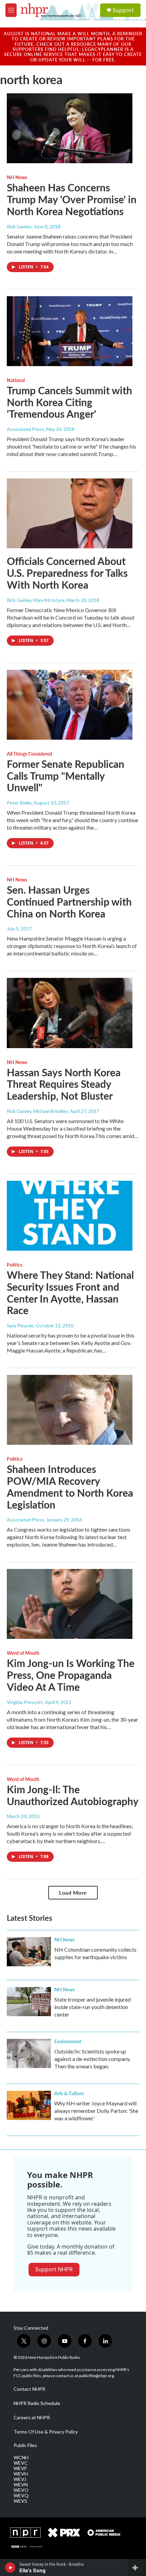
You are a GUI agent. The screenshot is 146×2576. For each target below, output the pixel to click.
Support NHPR (54, 2269)
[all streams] (137, 2568)
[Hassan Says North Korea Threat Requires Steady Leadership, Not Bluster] (70, 1013)
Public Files (25, 2445)
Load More (73, 1892)
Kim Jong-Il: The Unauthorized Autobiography (73, 1795)
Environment (68, 2041)
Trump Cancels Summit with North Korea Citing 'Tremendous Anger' (69, 402)
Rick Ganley (19, 226)
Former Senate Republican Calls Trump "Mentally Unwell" (66, 776)
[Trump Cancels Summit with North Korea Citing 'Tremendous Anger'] (70, 331)
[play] (10, 2568)
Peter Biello (19, 803)
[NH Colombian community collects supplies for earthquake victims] (29, 1952)
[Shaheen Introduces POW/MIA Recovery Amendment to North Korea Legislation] (70, 1410)
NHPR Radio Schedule (37, 2403)
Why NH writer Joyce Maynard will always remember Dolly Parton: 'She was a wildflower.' (96, 2111)
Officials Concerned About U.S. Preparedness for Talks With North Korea (67, 573)
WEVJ (20, 2479)
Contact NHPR (29, 2389)
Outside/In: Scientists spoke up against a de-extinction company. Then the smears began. (92, 2059)
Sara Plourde (20, 1325)
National (16, 380)
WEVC (21, 2463)
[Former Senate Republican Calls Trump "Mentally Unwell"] (70, 705)
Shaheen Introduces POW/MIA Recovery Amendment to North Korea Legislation (70, 1486)
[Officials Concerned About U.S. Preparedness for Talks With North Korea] (70, 513)
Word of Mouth (23, 1653)
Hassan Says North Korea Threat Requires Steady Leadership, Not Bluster (64, 1084)
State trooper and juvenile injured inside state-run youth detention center (93, 2007)
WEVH (21, 2474)
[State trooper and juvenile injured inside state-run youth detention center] (29, 2002)
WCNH (21, 2458)
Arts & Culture (69, 2093)
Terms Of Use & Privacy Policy (46, 2432)
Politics (15, 1265)
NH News (17, 177)
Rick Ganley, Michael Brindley (37, 1111)
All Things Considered (29, 754)
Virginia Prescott (25, 1702)
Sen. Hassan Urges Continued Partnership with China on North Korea (69, 902)
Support (123, 10)
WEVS (20, 2501)
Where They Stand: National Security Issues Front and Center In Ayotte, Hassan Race (70, 1292)
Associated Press (25, 429)
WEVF (20, 2468)
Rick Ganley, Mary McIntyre (36, 600)
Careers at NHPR (32, 2418)
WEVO (21, 2490)
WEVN (21, 2485)
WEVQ (21, 2496)
